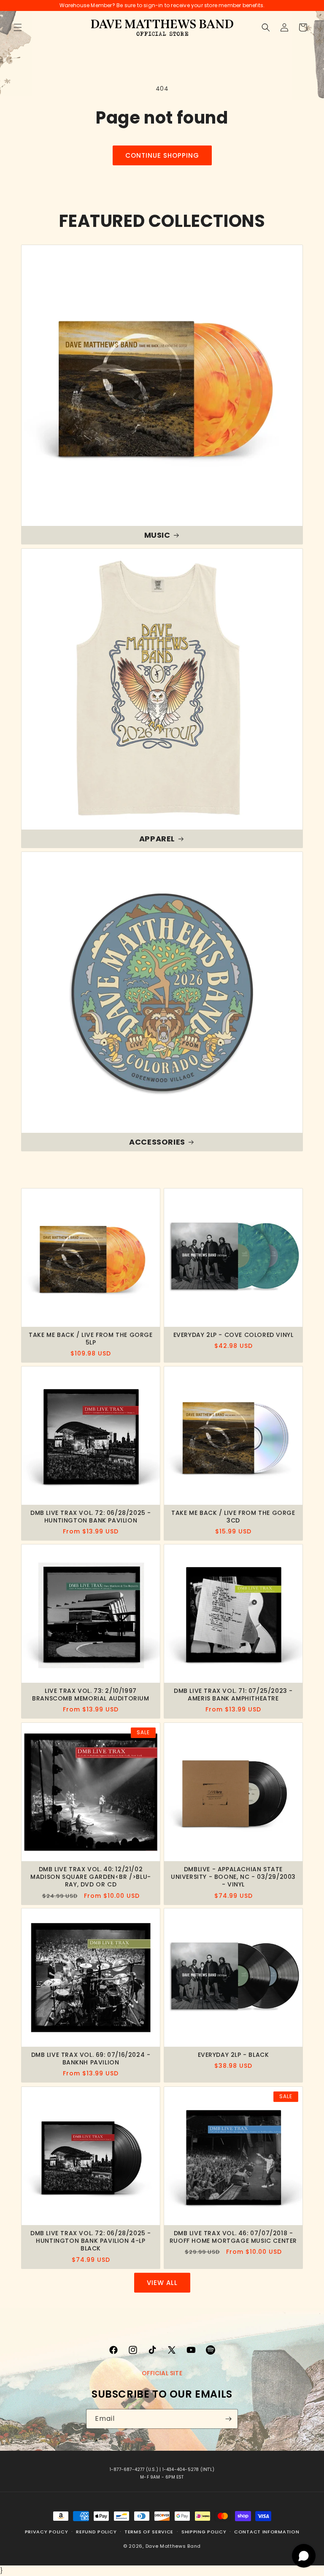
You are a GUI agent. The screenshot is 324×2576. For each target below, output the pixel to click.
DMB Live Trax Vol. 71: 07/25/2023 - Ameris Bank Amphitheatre (233, 1695)
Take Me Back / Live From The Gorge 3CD (233, 1517)
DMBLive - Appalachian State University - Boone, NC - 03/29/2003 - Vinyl (233, 1877)
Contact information (267, 2532)
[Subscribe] (228, 2419)
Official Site (162, 2373)
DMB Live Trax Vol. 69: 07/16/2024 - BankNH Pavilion (91, 2059)
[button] (18, 27)
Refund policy (96, 2532)
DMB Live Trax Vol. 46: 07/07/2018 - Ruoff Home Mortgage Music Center (233, 2237)
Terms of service (149, 2532)
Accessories (157, 1142)
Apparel (157, 839)
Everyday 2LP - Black (234, 2055)
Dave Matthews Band (173, 2546)
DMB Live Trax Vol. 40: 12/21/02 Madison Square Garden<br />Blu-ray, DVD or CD (91, 1877)
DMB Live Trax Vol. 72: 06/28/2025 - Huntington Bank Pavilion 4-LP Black (91, 2241)
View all (162, 2283)
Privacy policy (47, 2532)
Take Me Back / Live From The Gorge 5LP (90, 1339)
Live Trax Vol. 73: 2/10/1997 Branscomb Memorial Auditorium (90, 1695)
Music (157, 535)
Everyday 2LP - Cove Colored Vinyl (234, 1335)
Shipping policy (204, 2532)
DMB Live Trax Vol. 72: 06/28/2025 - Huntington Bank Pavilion (91, 1517)
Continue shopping (162, 155)
